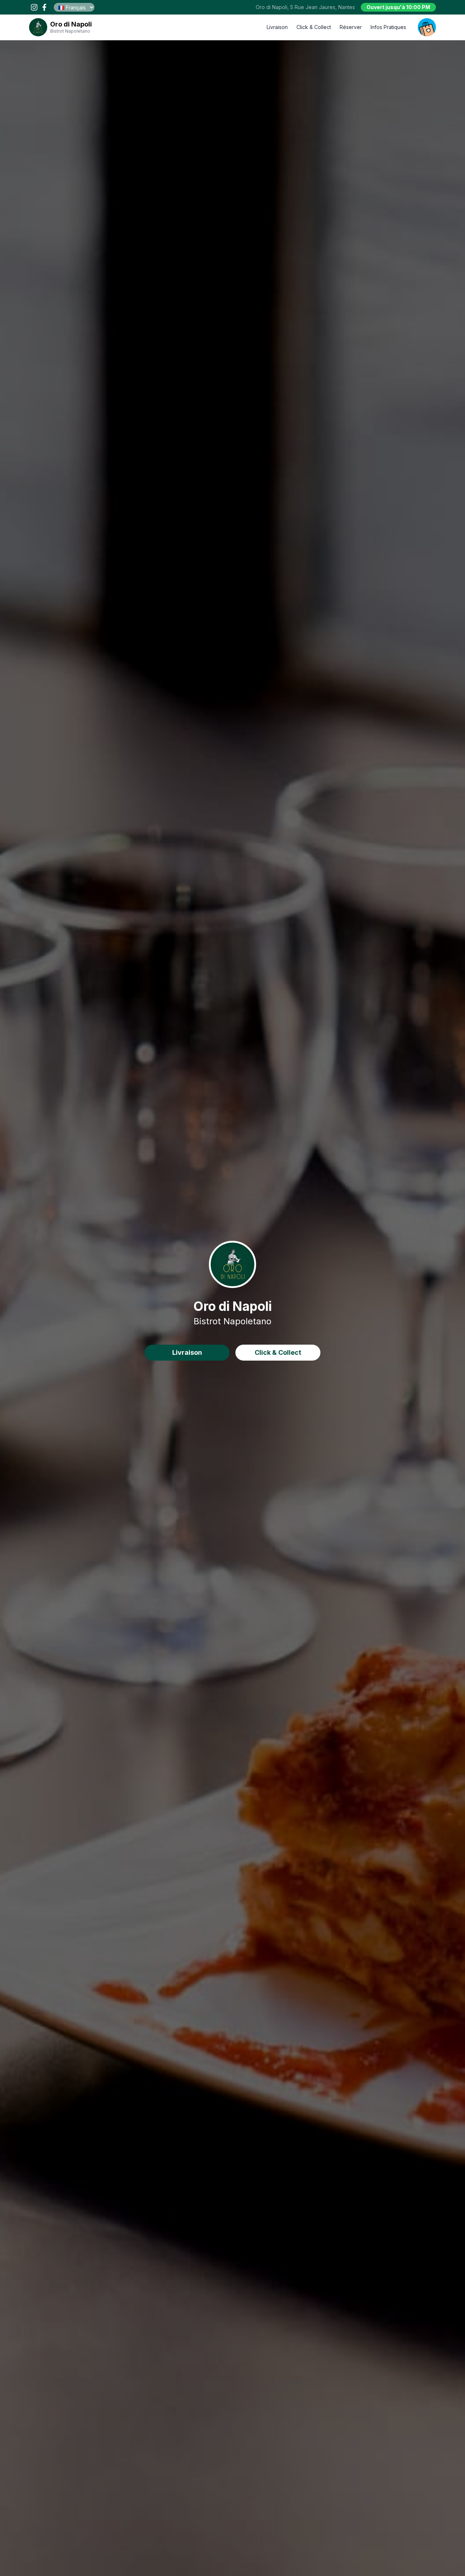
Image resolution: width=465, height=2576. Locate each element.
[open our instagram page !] (34, 7)
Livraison (277, 27)
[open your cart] (427, 27)
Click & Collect (314, 27)
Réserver (351, 27)
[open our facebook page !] (44, 7)
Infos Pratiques (388, 27)
